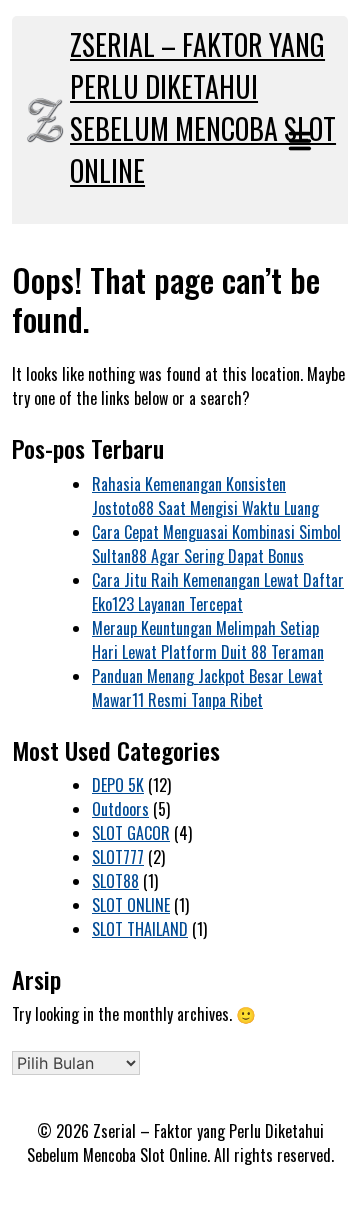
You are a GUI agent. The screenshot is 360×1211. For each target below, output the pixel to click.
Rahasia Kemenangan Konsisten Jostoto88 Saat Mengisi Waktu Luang (205, 496)
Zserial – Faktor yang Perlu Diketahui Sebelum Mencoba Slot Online (203, 107)
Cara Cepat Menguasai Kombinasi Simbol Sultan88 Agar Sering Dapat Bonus (216, 544)
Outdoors (120, 809)
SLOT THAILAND (140, 929)
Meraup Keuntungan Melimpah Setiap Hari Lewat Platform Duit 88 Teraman (208, 640)
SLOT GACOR (131, 833)
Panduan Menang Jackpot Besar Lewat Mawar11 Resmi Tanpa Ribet (207, 688)
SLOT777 (118, 857)
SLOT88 (115, 881)
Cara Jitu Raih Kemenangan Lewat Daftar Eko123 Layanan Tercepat (218, 592)
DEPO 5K (118, 785)
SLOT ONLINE (131, 905)
